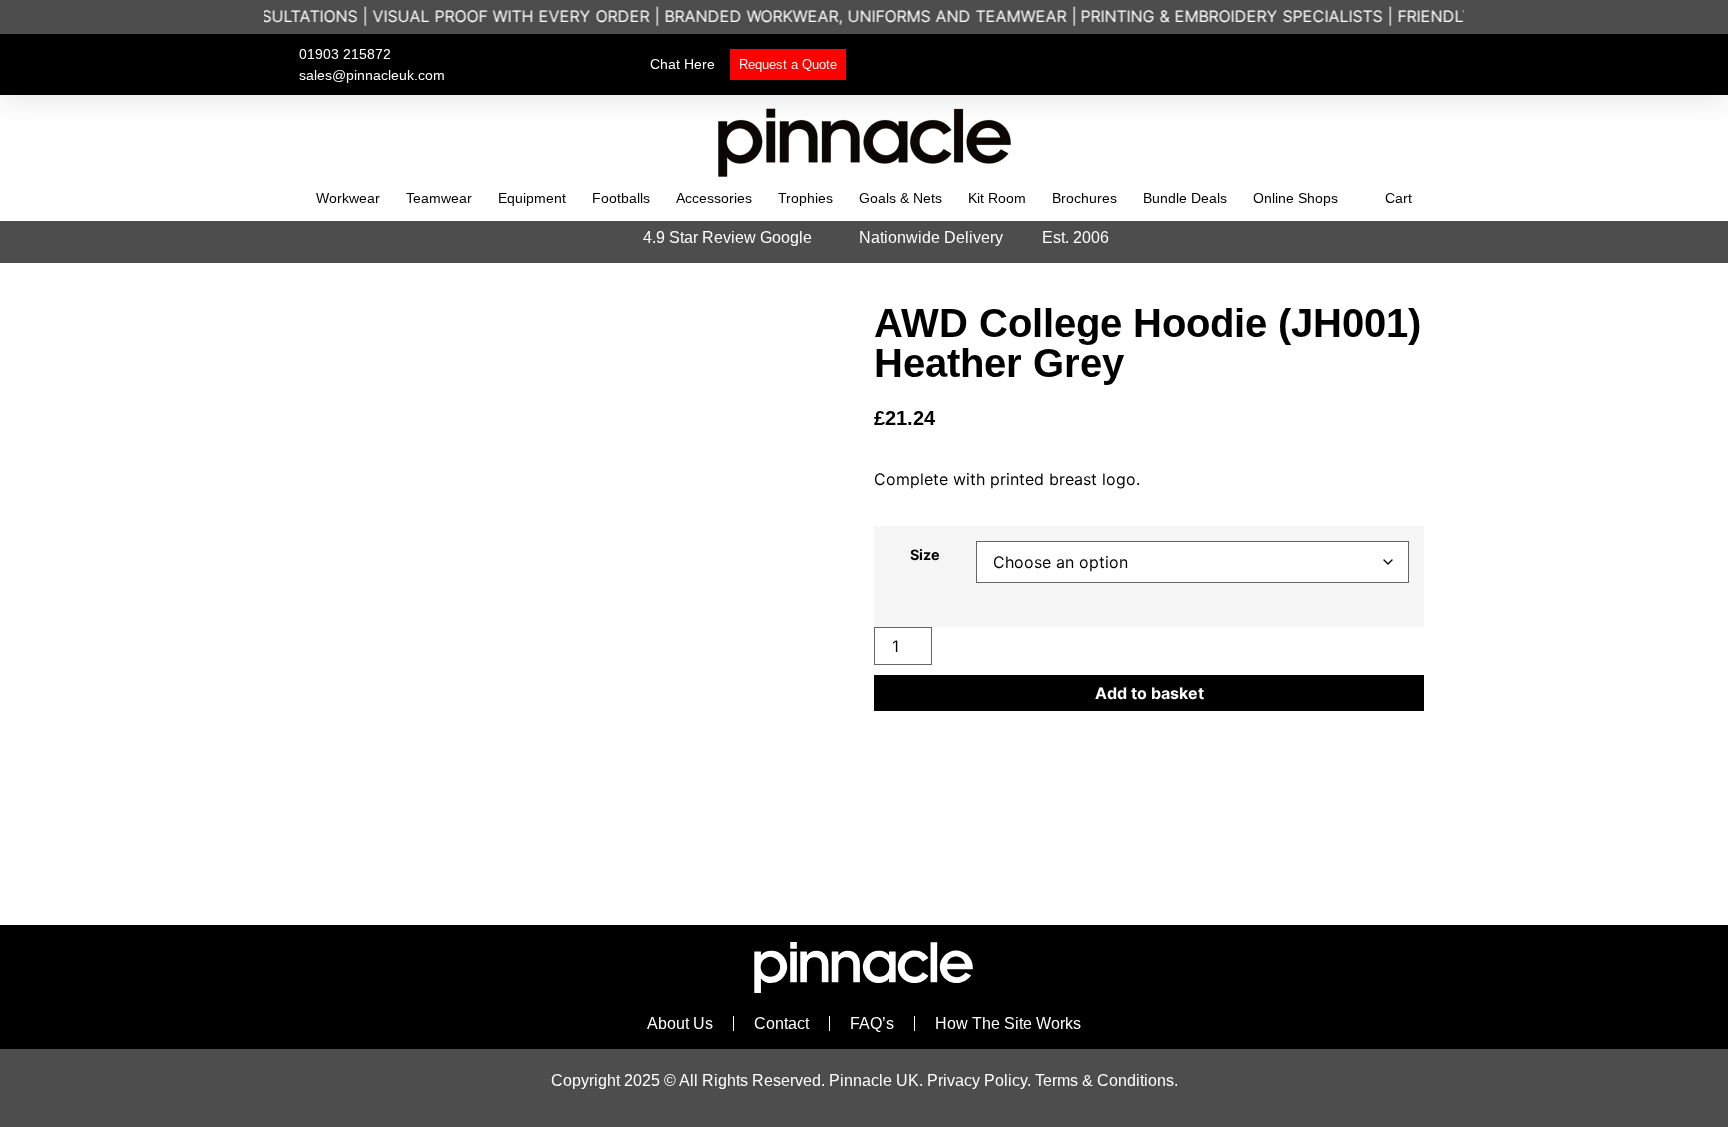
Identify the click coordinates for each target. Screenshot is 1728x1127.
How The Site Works (1008, 1023)
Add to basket (1149, 693)
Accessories (714, 198)
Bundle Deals (1185, 198)
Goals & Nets (900, 198)
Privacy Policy (977, 1080)
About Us (680, 1023)
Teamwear (439, 198)
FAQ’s (872, 1023)
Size (925, 555)
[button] (1280, 64)
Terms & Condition (1100, 1080)
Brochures (1084, 198)
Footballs (621, 198)
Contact (781, 1023)
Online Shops (1295, 198)
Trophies (805, 198)
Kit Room (997, 198)
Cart (1398, 198)
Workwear (348, 198)
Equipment (532, 198)
